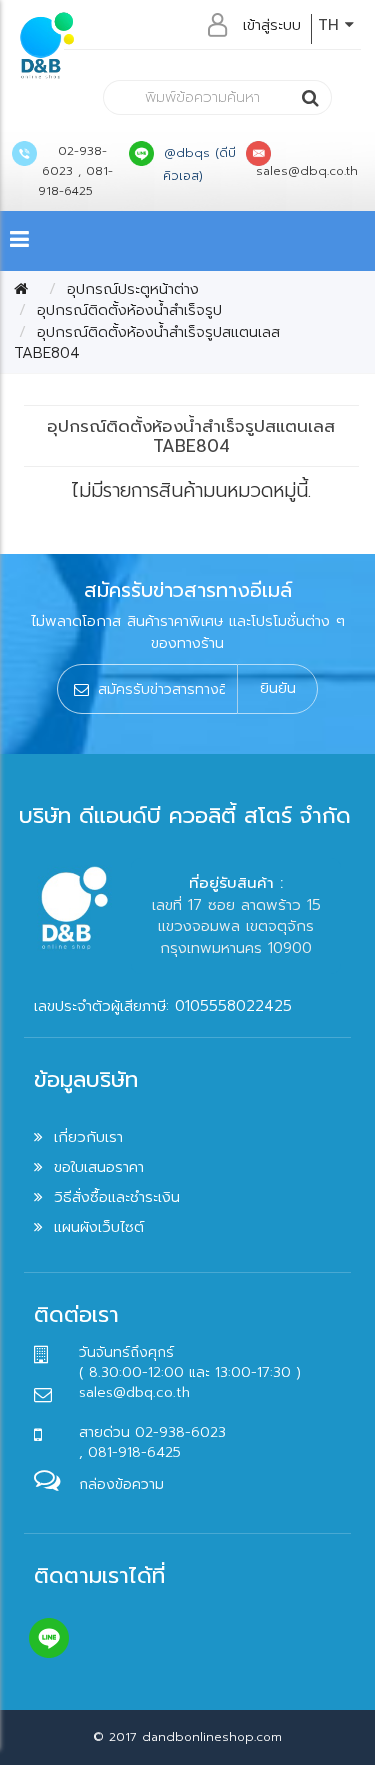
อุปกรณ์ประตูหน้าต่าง (133, 289)
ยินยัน (278, 688)
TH (331, 25)
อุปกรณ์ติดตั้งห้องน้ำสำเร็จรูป (129, 310)
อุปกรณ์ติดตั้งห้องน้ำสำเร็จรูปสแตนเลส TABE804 (147, 342)
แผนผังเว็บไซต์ (99, 1227)
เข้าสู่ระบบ (272, 25)
